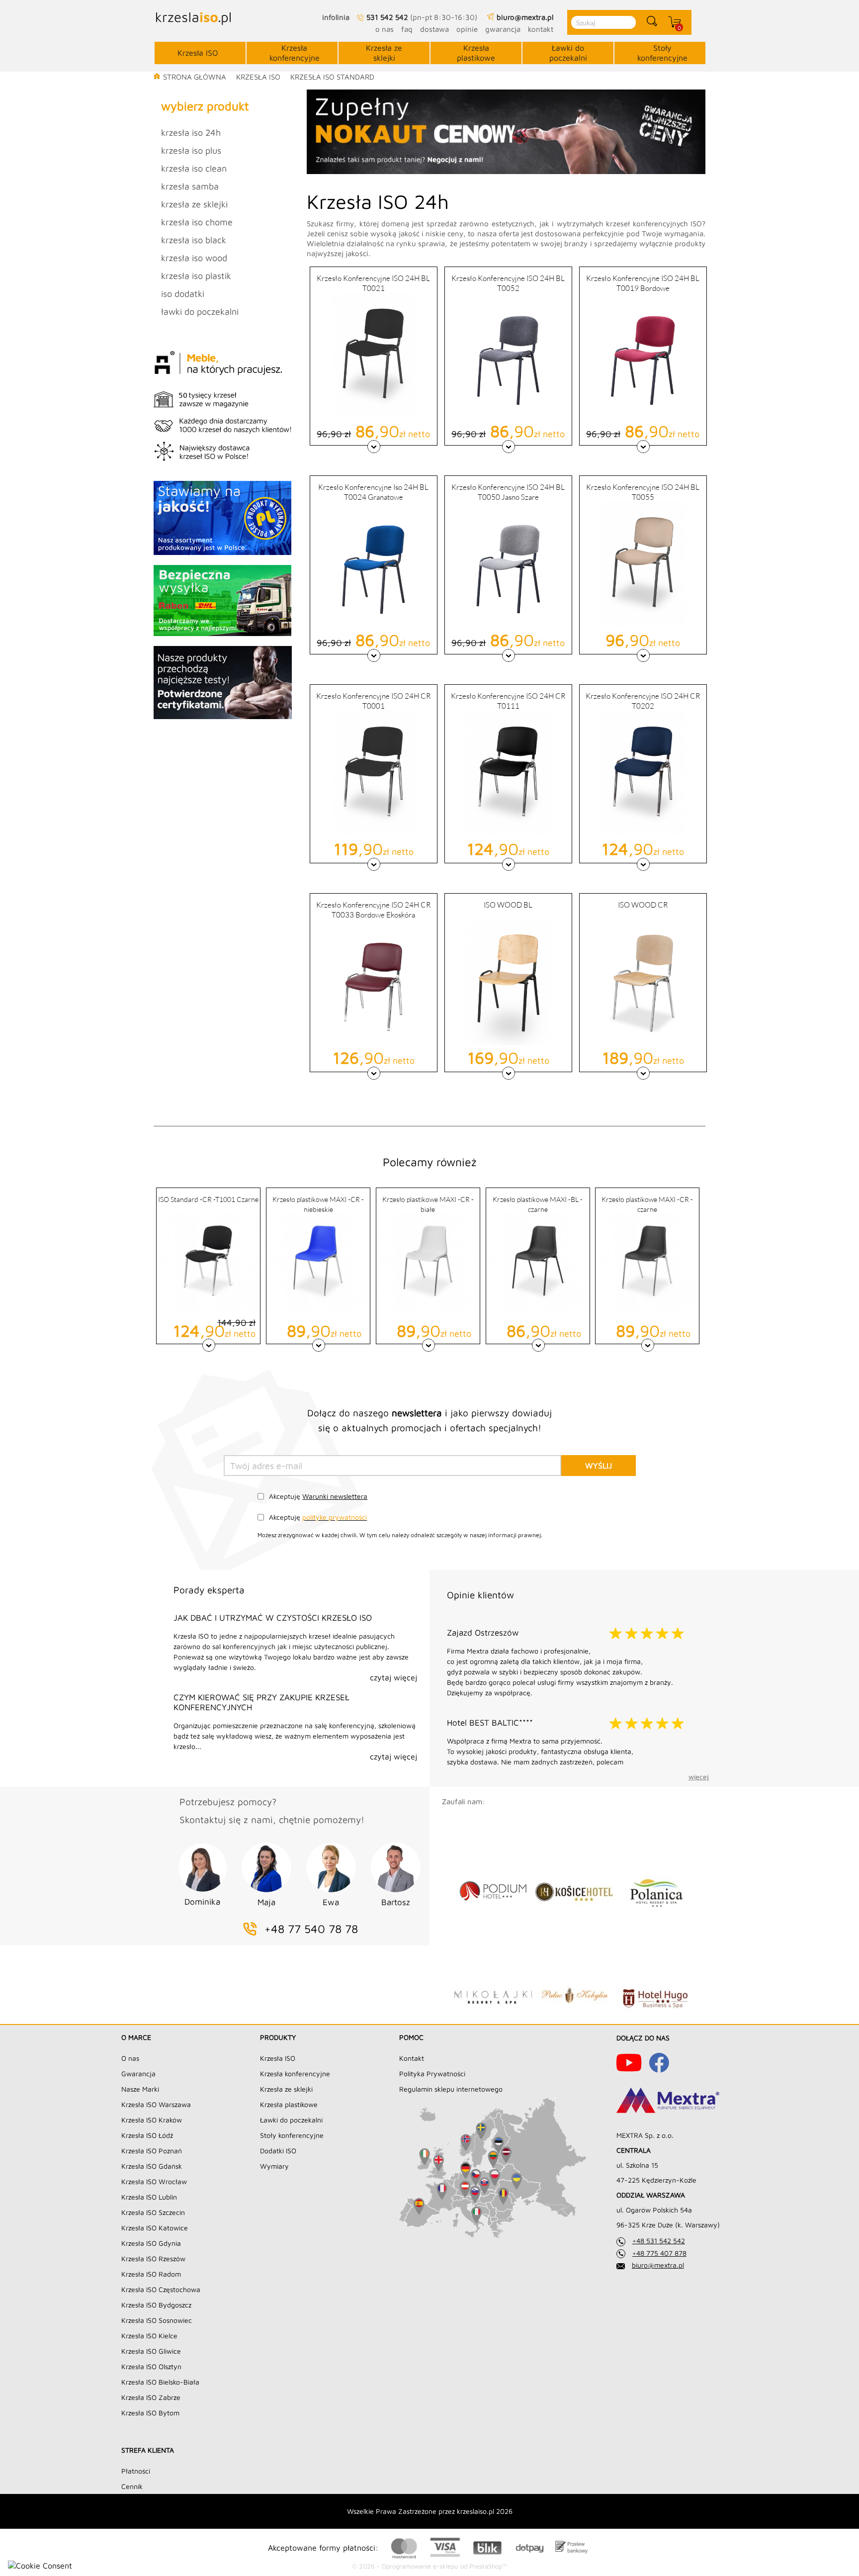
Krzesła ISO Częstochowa (161, 2289)
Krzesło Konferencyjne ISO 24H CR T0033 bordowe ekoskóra (373, 909)
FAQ (407, 29)
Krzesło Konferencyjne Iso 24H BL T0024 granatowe (373, 492)
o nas (385, 29)
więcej (699, 1777)
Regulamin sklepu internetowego (451, 2089)
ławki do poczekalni (200, 312)
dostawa (434, 29)
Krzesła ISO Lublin (149, 2197)
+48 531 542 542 (659, 2241)
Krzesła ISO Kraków (152, 2120)
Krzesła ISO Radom (151, 2274)
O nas (130, 2058)
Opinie (467, 29)
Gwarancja (138, 2073)
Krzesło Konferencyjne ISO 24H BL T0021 (373, 283)
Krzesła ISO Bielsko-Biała (160, 2382)
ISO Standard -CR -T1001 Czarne (208, 1199)
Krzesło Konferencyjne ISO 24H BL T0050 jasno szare (508, 492)
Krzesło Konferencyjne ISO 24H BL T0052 (508, 283)
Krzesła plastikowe (476, 53)
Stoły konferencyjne (662, 53)
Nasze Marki (140, 2089)
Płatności (136, 2471)
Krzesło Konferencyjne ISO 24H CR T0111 (508, 700)
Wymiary (274, 2166)
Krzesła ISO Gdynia (151, 2243)
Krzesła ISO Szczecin (153, 2212)
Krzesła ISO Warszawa (156, 2104)
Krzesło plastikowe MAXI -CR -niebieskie (318, 1204)
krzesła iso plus (191, 150)
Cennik (132, 2486)
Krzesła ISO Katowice (155, 2228)
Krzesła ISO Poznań (152, 2151)
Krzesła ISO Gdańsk (152, 2166)
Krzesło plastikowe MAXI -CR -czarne (647, 1204)
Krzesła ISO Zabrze (151, 2397)
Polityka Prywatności (432, 2073)
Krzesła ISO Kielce (149, 2336)
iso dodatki (183, 294)
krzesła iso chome (197, 222)
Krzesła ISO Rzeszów (153, 2258)
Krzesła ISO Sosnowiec (157, 2320)
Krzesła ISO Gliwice (151, 2351)
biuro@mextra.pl (658, 2265)
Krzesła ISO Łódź (147, 2135)
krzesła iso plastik (196, 276)
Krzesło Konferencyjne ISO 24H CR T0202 (643, 700)
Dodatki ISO (278, 2151)
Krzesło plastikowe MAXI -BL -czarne (538, 1204)
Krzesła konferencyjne (295, 53)
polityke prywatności (335, 1517)
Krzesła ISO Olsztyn (151, 2366)
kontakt (541, 29)
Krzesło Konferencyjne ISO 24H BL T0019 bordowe (643, 283)
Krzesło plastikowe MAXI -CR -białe (428, 1204)
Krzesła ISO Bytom (150, 2413)
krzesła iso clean (194, 168)
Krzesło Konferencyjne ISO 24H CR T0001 (373, 700)
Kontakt (412, 2058)
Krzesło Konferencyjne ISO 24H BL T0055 (643, 492)
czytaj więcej (393, 1677)
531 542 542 (387, 17)
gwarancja (503, 29)
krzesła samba (190, 186)
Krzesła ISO (198, 53)
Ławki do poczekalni (568, 53)
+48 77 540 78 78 (311, 1929)
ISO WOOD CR (643, 905)
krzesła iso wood (194, 258)
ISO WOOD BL (508, 905)
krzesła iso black (194, 240)
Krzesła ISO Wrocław (154, 2181)
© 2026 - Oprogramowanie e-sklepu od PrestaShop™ (429, 2566)
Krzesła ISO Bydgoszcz (156, 2305)
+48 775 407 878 (659, 2253)
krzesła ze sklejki (194, 204)
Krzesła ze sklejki (384, 53)
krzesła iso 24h (191, 133)
